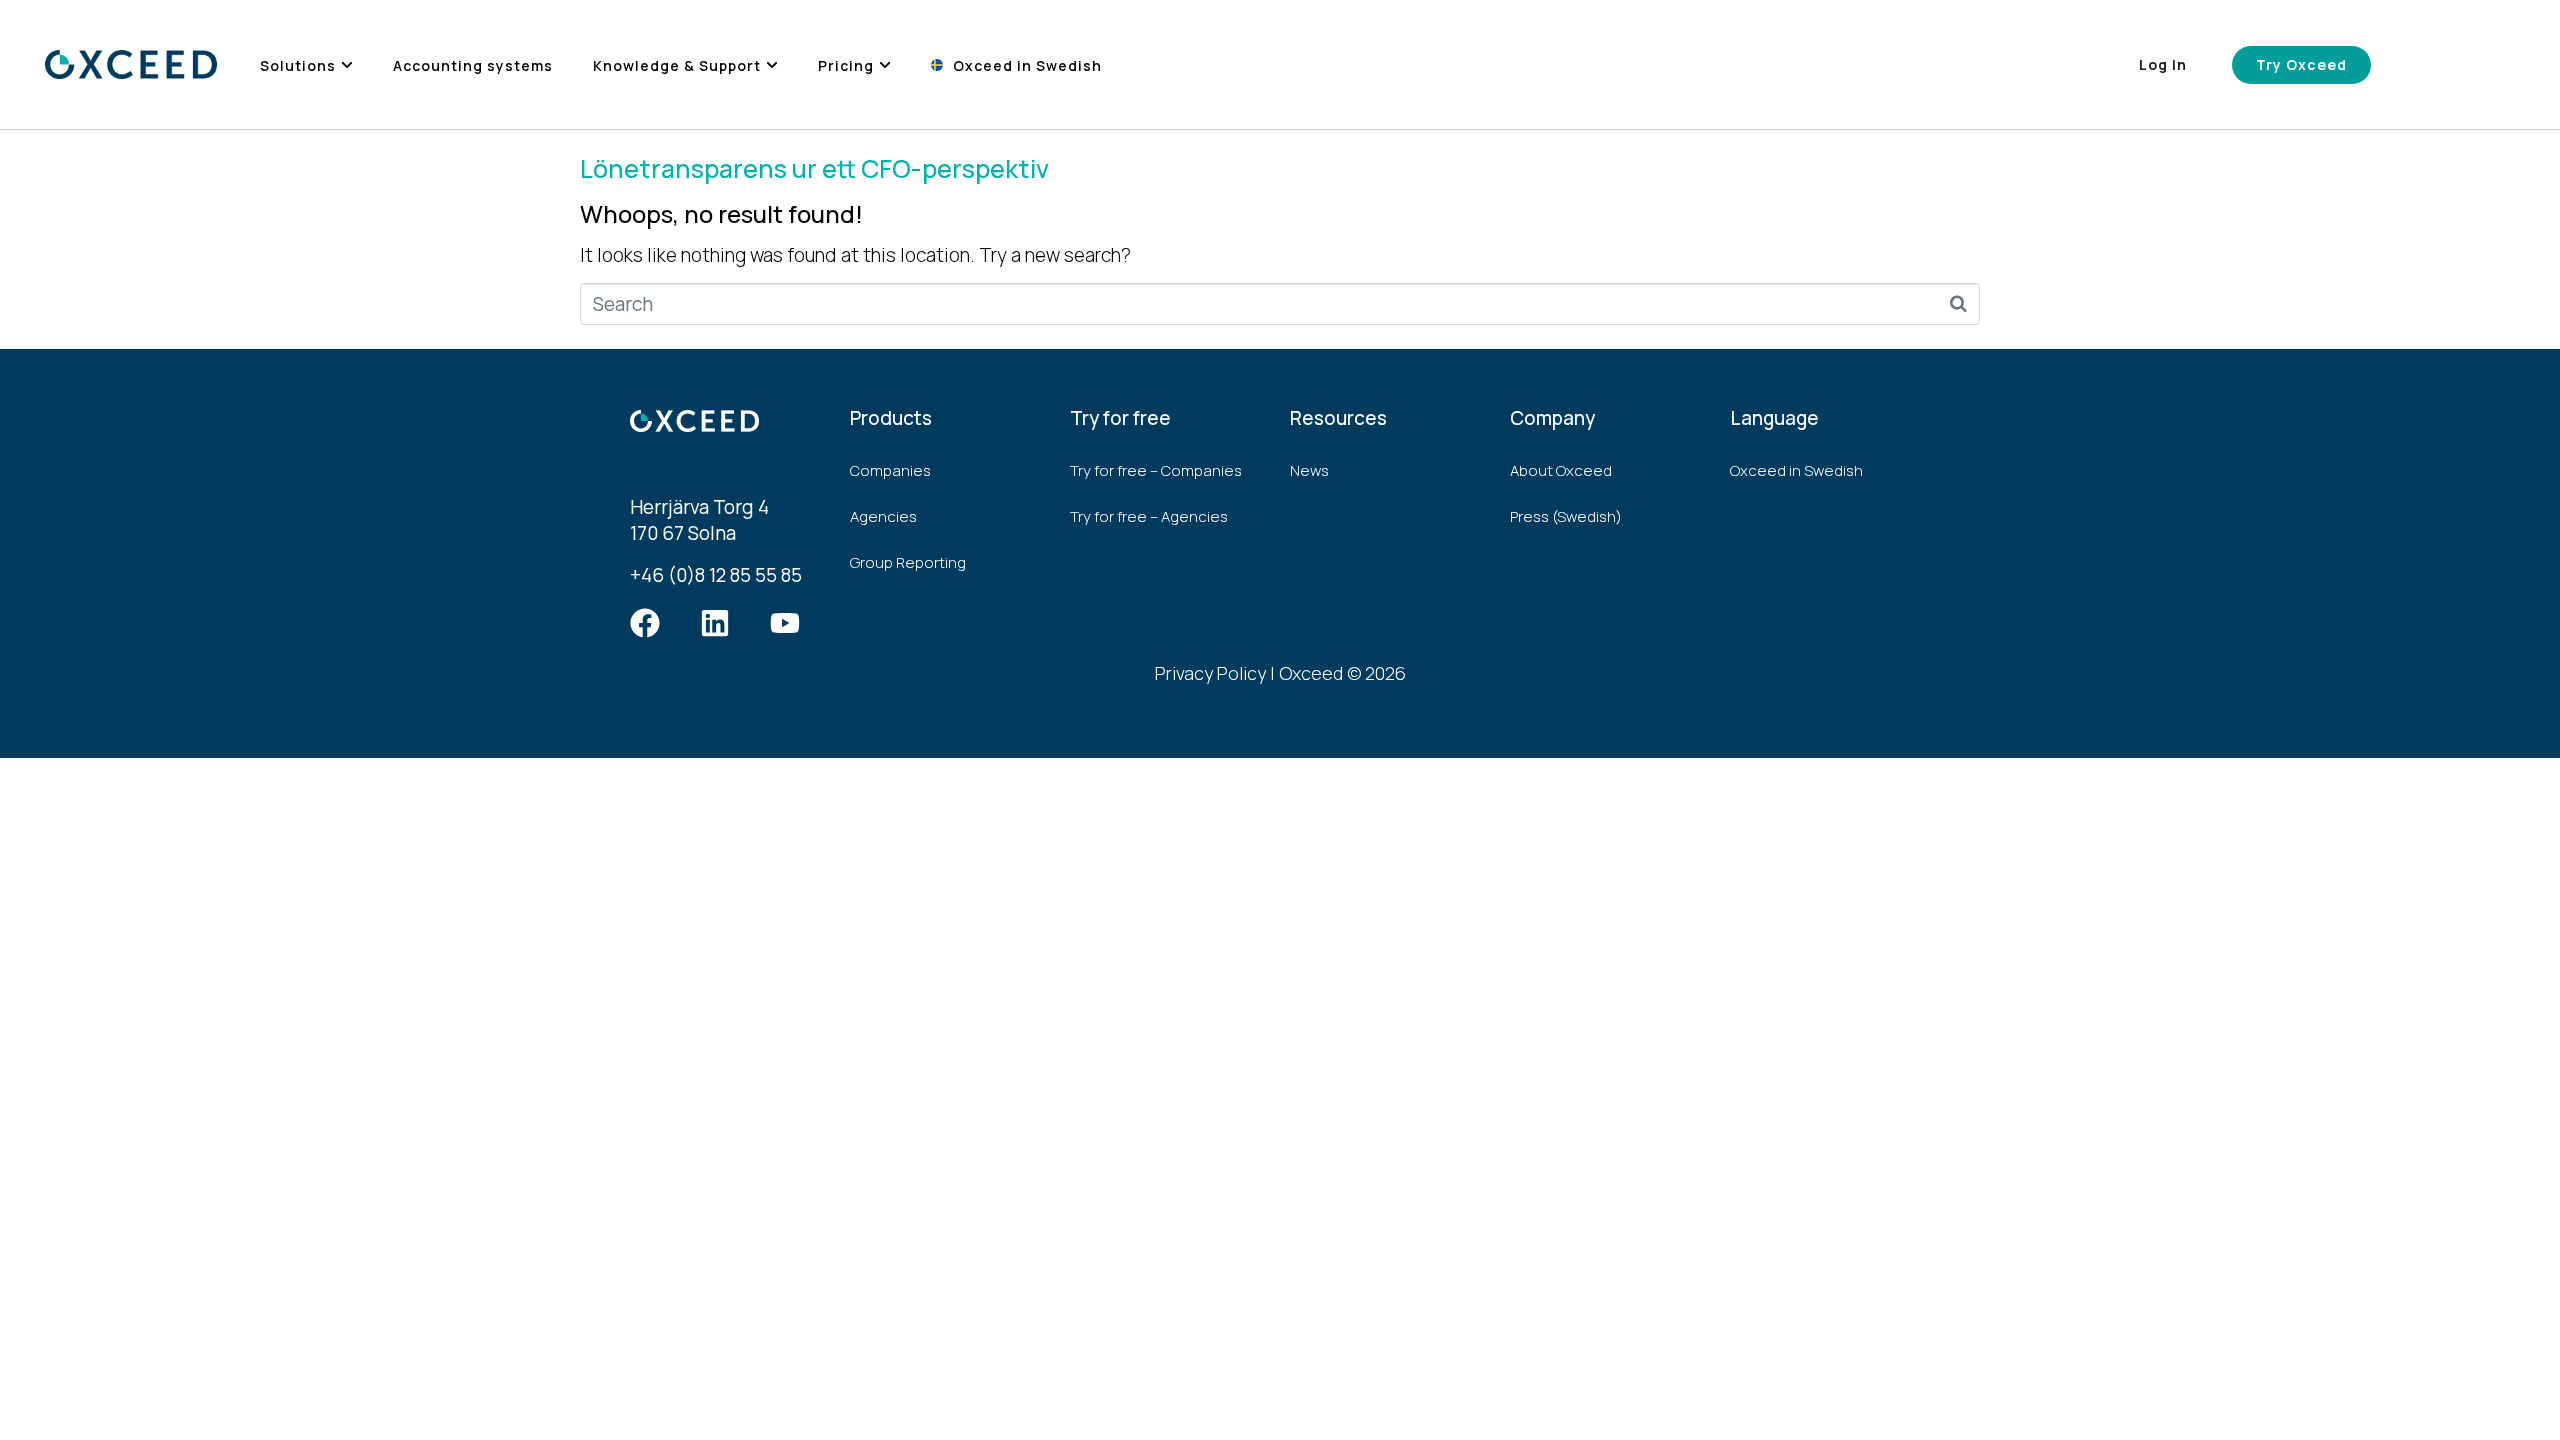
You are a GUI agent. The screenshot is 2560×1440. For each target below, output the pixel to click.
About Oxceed (1561, 470)
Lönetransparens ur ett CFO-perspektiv (814, 168)
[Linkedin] (715, 623)
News (1309, 470)
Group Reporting (908, 562)
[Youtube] (785, 623)
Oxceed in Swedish (1796, 470)
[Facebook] (645, 623)
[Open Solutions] (347, 65)
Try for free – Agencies (1149, 516)
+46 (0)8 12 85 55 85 (716, 575)
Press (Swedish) (1566, 516)
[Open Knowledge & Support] (772, 65)
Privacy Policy (1210, 673)
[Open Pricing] (885, 65)
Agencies (883, 516)
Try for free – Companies (1156, 470)
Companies (890, 470)
